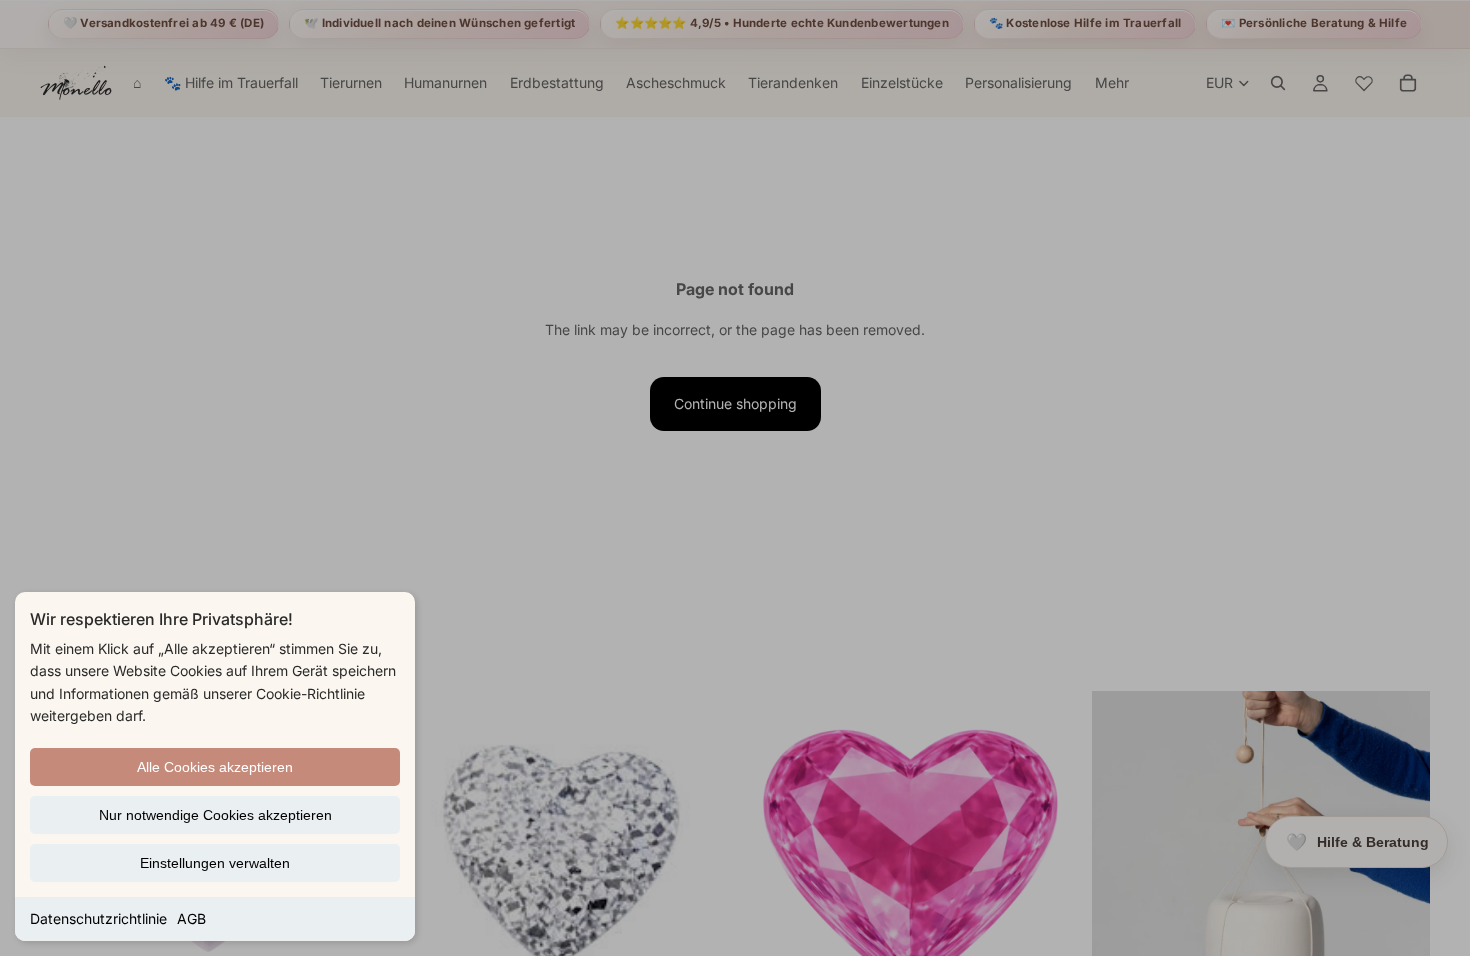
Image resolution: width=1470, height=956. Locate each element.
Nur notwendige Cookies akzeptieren (215, 815)
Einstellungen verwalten (215, 863)
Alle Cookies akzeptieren (215, 767)
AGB (191, 918)
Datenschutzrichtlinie (98, 918)
